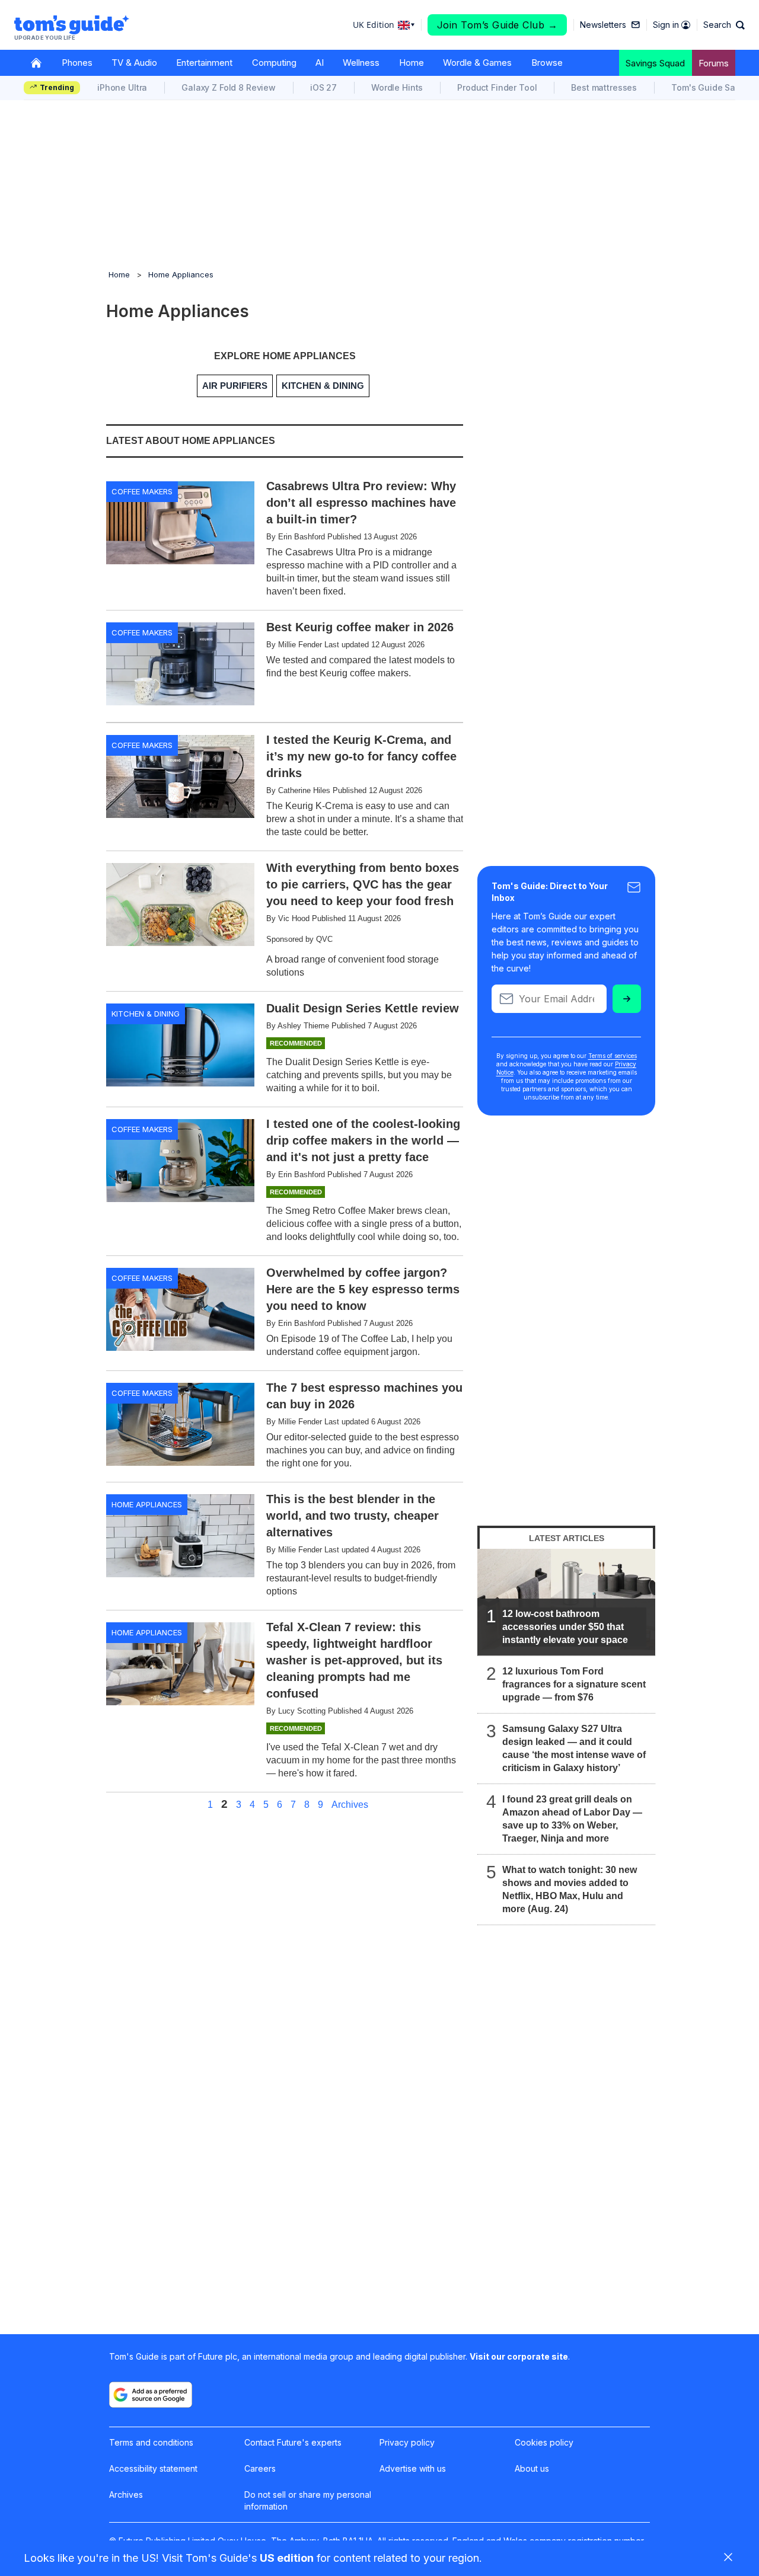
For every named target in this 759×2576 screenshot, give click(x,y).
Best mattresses (604, 87)
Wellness (361, 63)
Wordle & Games (477, 63)
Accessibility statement (153, 2468)
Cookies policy (544, 2442)
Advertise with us (413, 2468)
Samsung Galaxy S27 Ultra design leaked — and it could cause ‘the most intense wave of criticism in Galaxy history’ (574, 1748)
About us (532, 2468)
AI (320, 63)
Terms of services (613, 1056)
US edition (287, 2558)
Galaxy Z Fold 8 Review (229, 87)
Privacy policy (407, 2442)
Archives (350, 1805)
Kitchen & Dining (146, 1014)
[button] (724, 25)
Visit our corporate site (519, 2356)
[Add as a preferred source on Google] (151, 2395)
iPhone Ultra (122, 87)
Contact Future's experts (293, 2442)
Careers (260, 2468)
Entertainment (204, 63)
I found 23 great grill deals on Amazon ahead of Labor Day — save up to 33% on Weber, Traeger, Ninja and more (572, 1819)
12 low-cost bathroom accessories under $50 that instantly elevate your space (565, 1627)
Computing (274, 63)
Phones (77, 63)
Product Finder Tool (497, 87)
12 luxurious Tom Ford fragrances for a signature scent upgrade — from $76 (574, 1684)
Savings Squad (655, 63)
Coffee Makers (142, 491)
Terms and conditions (151, 2442)
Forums (714, 63)
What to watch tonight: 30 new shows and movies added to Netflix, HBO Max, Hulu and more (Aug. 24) (570, 1889)
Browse (547, 63)
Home (412, 63)
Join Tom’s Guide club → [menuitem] (498, 25)
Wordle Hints (397, 87)
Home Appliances (181, 274)
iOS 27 (323, 87)
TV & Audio (134, 63)
